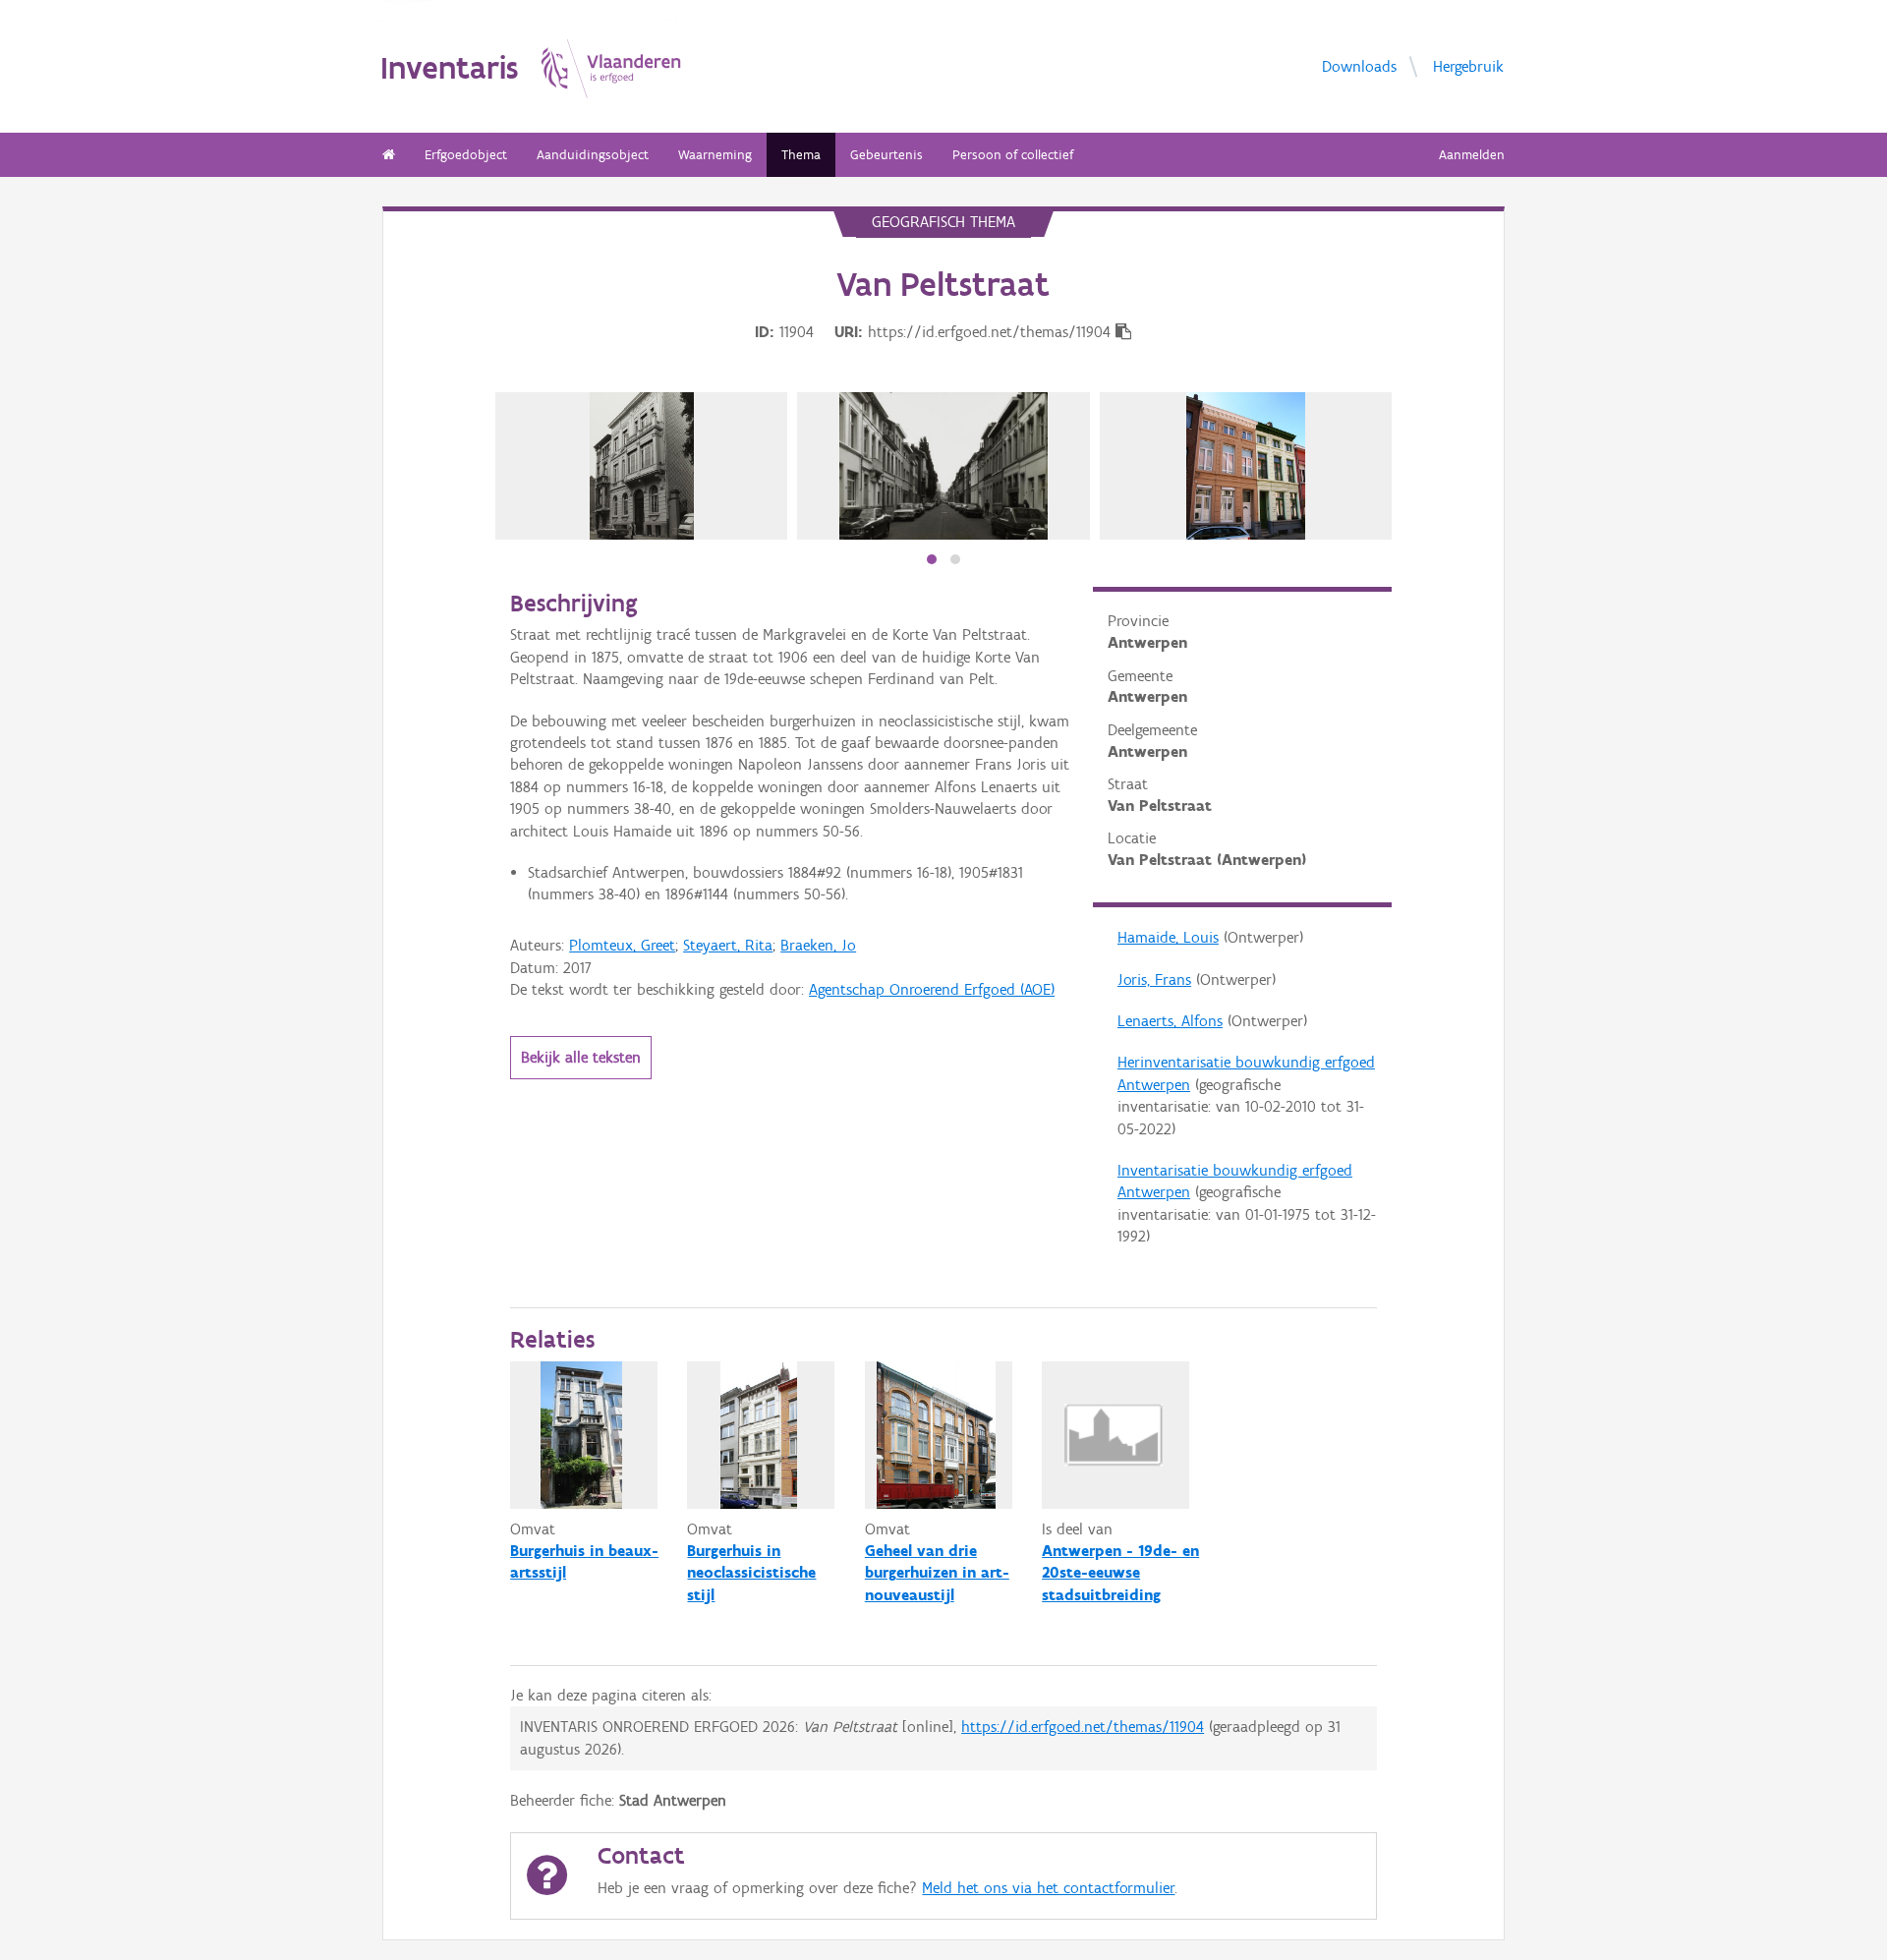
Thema (801, 155)
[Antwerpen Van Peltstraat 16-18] (1246, 466)
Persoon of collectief (1013, 155)
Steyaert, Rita (728, 945)
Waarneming (715, 155)
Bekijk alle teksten (581, 1057)
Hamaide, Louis (1168, 937)
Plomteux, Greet (622, 945)
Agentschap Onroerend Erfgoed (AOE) (932, 989)
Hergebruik (1468, 66)
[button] (932, 559)
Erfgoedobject (466, 155)
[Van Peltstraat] (642, 466)
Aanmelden (1472, 155)
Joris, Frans (1154, 980)
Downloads (1359, 66)
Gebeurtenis (886, 155)
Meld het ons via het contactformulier (1048, 1888)
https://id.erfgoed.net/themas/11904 (1083, 1727)
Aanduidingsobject (593, 155)
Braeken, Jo (818, 945)
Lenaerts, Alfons (1170, 1021)
